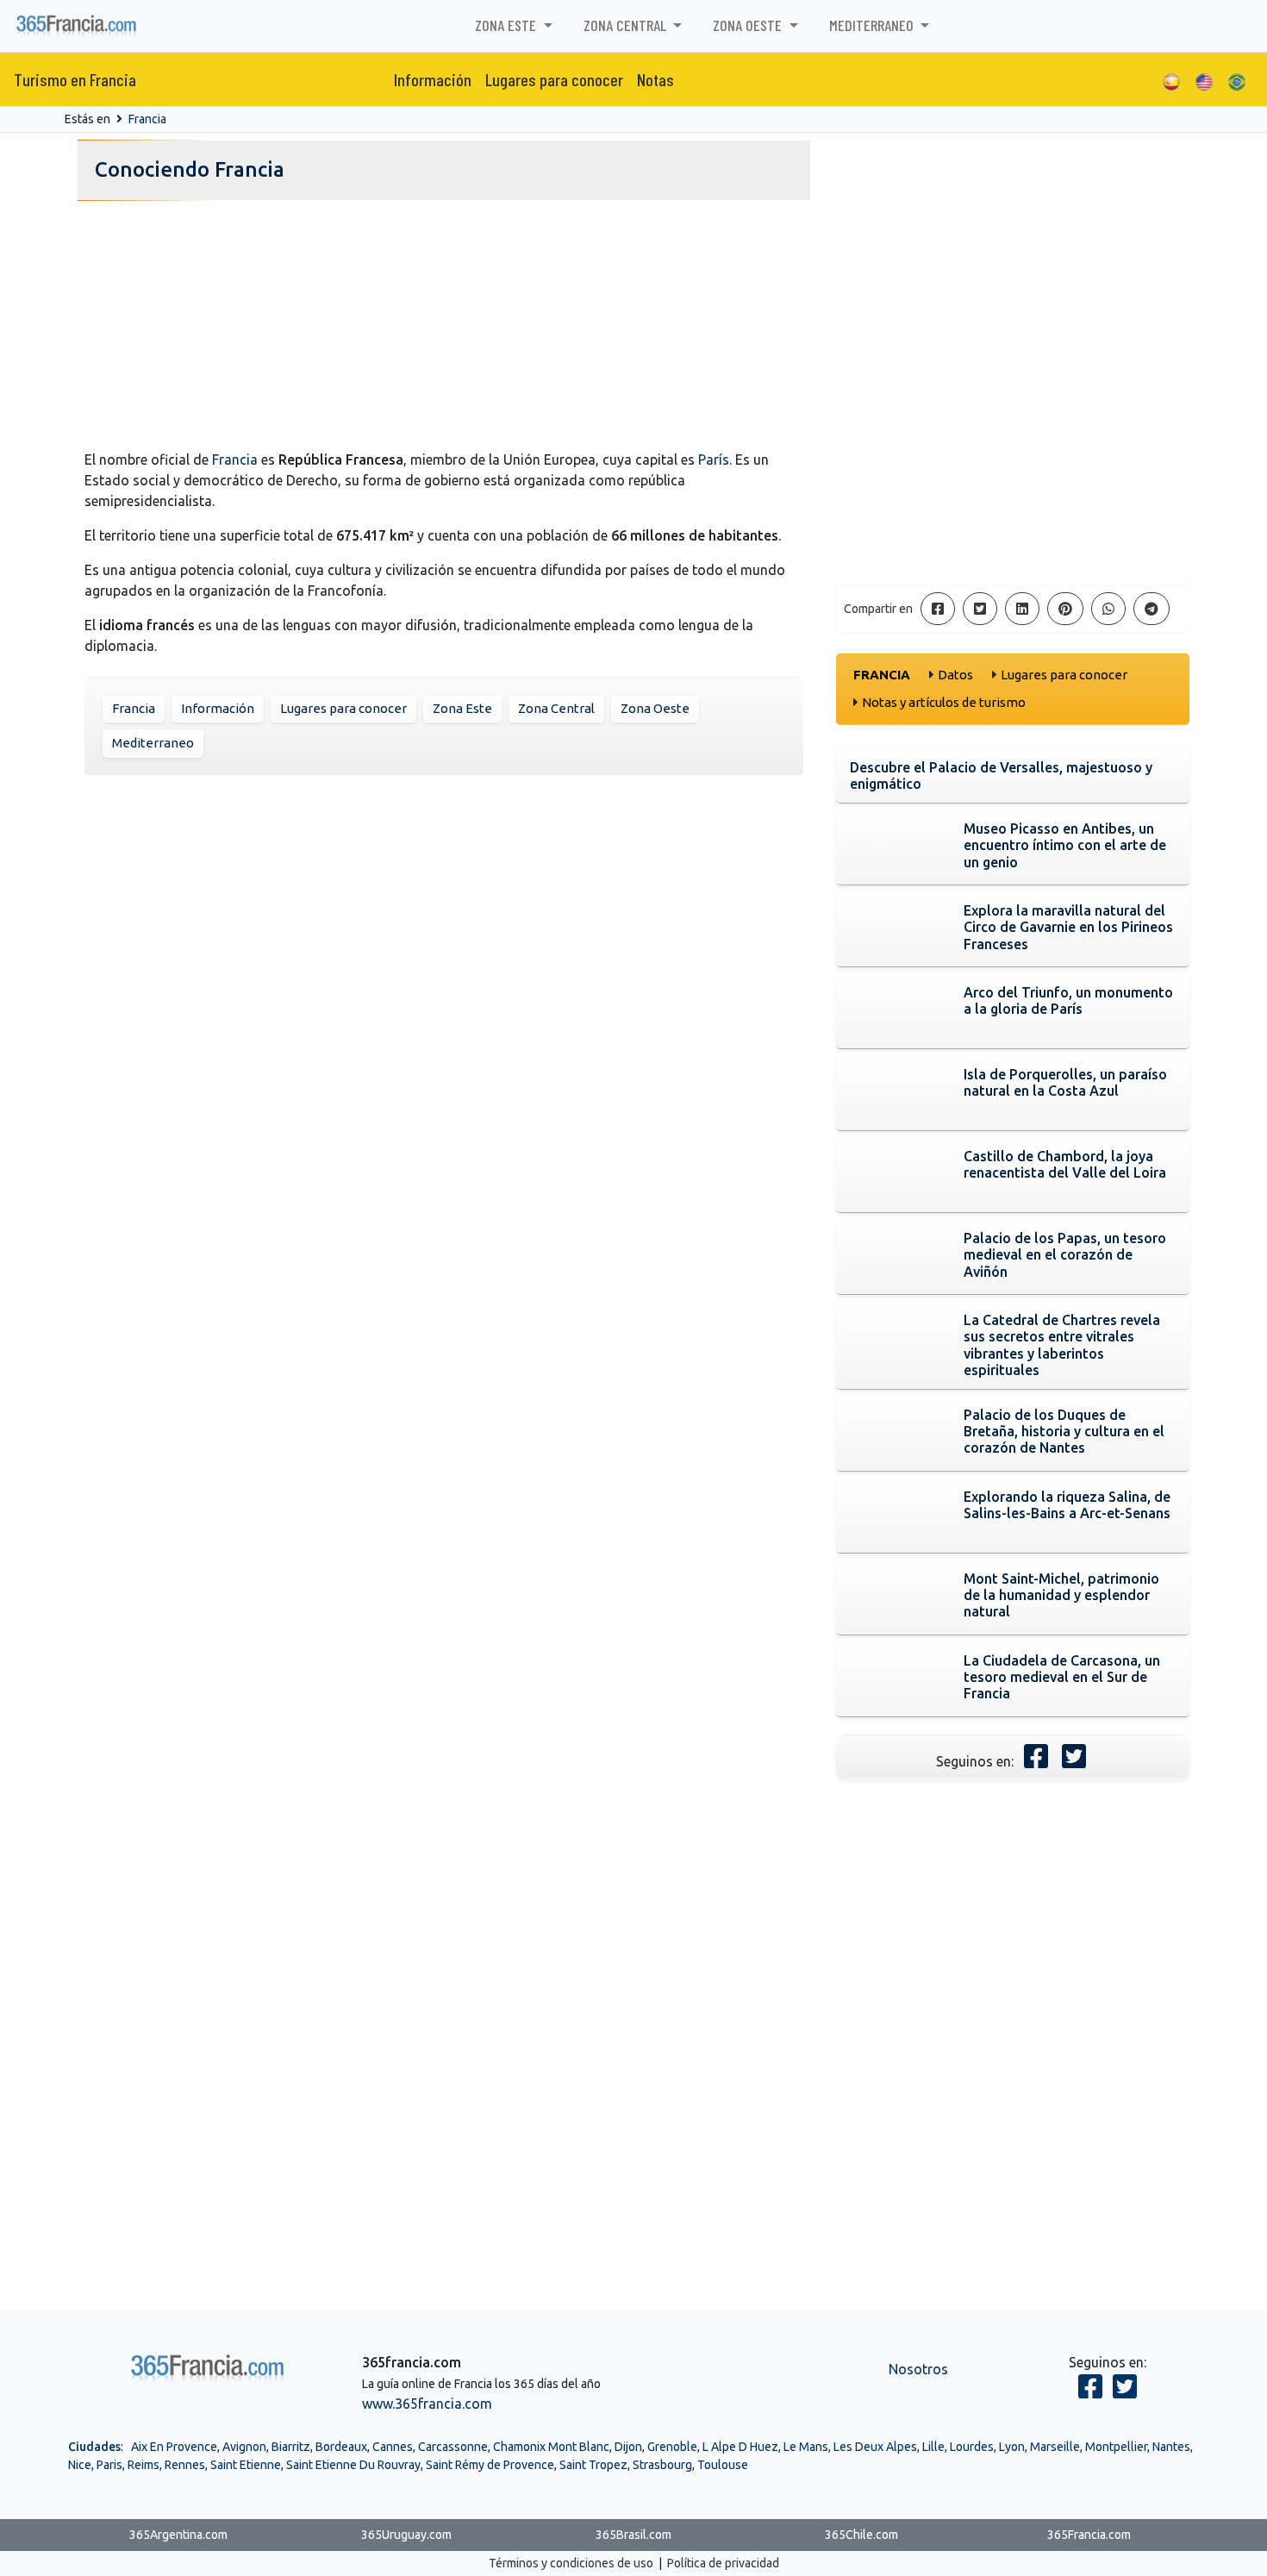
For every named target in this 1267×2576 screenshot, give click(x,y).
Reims (144, 2465)
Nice (80, 2465)
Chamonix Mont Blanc (551, 2447)
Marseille (1055, 2447)
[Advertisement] (444, 328)
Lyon (1012, 2447)
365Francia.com (1089, 2535)
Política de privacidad (723, 2563)
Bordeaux (341, 2447)
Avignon (244, 2447)
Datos (955, 675)
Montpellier (1116, 2447)
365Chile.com (861, 2535)
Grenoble (672, 2447)
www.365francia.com (427, 2404)
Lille (933, 2447)
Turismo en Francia (75, 79)
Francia (147, 119)
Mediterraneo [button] (873, 25)
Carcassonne (453, 2447)
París (714, 460)
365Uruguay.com (406, 2535)
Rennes (185, 2465)
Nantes (1171, 2447)
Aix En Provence (174, 2447)
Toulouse (723, 2465)
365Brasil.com (633, 2535)
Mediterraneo (153, 743)
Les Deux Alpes (875, 2447)
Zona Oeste (655, 708)
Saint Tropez (593, 2465)
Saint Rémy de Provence (490, 2465)
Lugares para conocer (554, 79)
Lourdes (972, 2447)
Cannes (393, 2447)
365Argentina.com (178, 2535)
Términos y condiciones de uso (571, 2563)
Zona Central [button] (627, 25)
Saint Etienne (246, 2465)
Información (433, 79)
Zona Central (556, 708)
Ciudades (94, 2447)
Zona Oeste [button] (749, 25)
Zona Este (462, 708)
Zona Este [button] (507, 25)
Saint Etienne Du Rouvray (353, 2465)
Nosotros (918, 2369)
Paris (109, 2465)
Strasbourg (662, 2465)
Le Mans (806, 2447)
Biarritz (291, 2447)
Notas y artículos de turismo (944, 702)
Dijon (628, 2447)
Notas (655, 79)
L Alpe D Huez (740, 2447)
